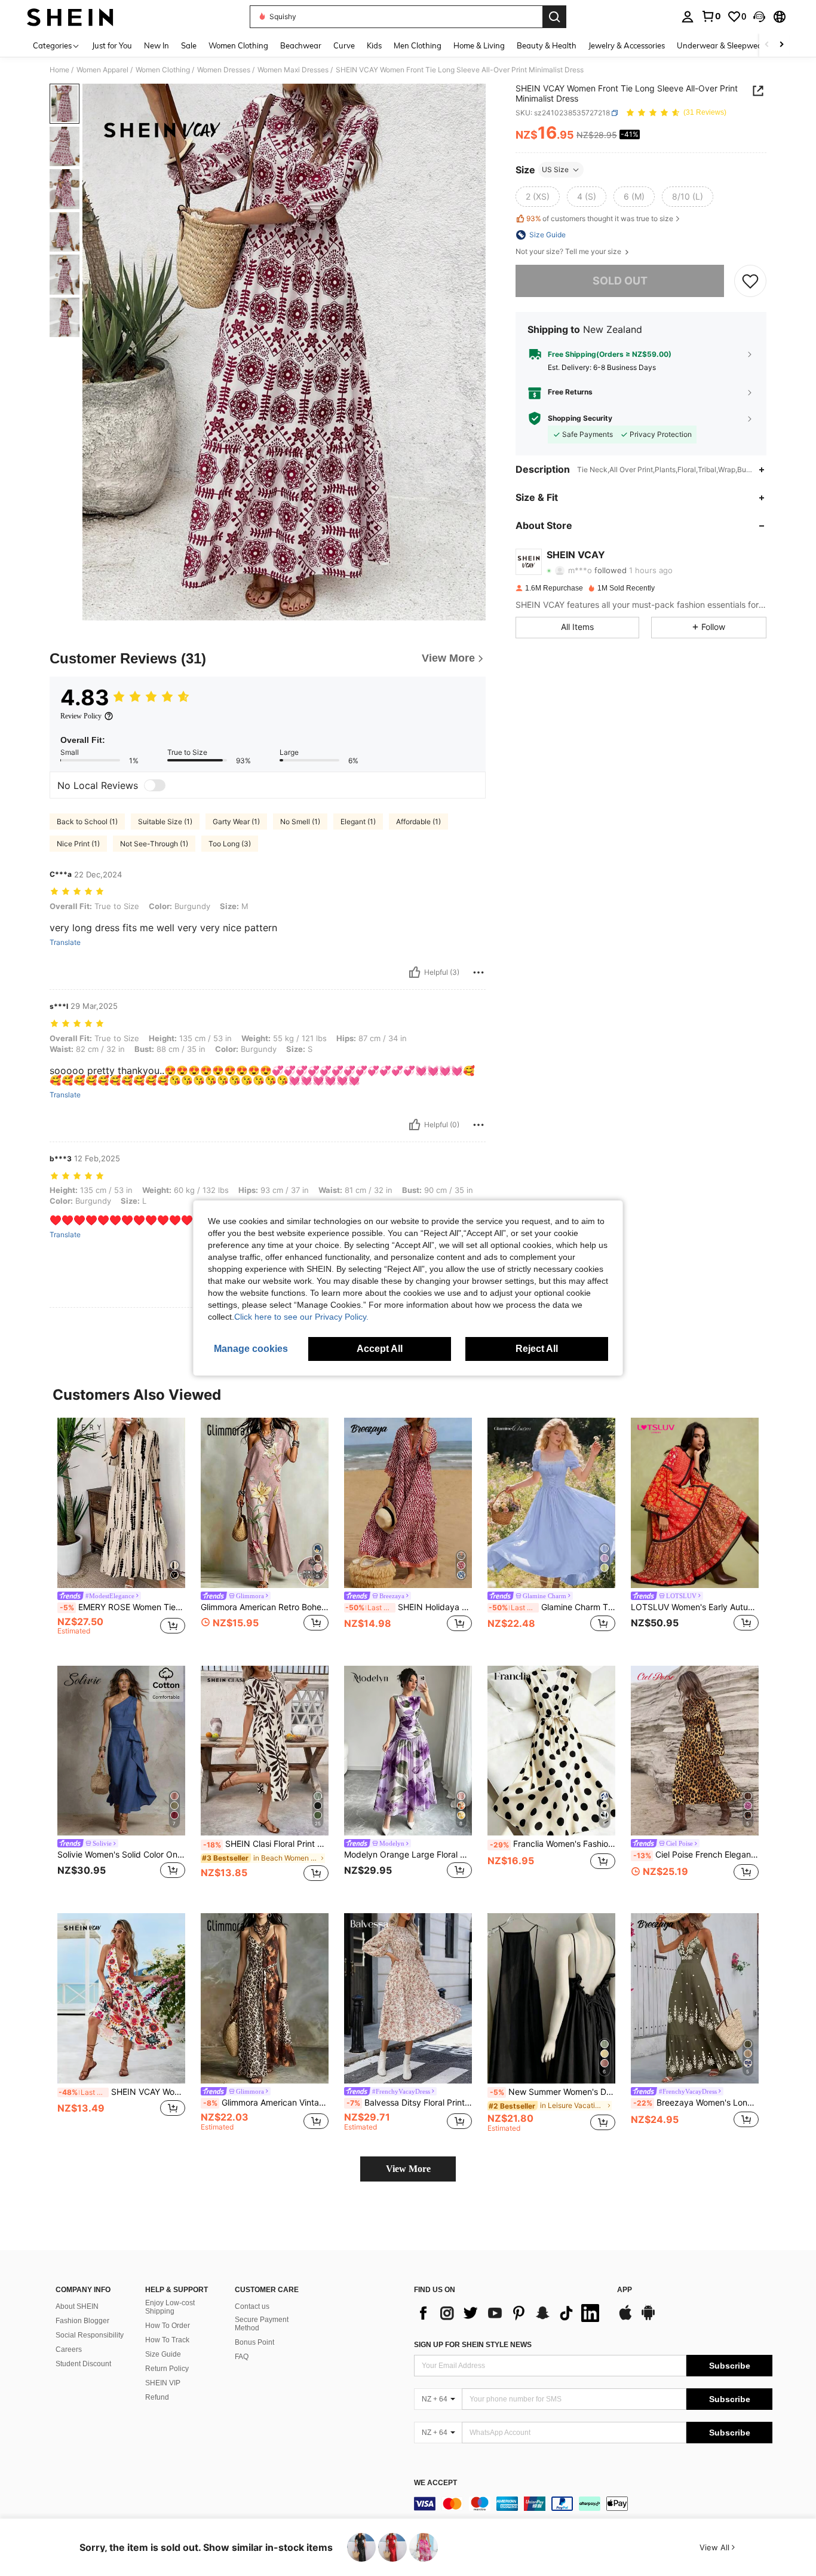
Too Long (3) (230, 844)
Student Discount (83, 2364)
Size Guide (163, 2354)
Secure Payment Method (262, 2324)
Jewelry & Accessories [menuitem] (627, 45)
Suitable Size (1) (165, 822)
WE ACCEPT (435, 2483)
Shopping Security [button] (580, 418)
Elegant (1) (358, 822)
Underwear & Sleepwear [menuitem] (721, 45)
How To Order (168, 2326)
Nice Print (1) (78, 844)
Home (59, 70)
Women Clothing (163, 70)
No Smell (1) (300, 822)
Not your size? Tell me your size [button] (569, 252)
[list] (510, 2313)
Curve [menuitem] (344, 45)
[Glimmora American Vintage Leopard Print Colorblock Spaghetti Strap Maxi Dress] (265, 1998)
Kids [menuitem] (374, 45)
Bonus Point (254, 2342)
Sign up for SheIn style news (473, 2345)
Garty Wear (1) (236, 822)
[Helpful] (415, 972)
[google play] (648, 2318)
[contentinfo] (593, 2504)
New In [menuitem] (157, 45)
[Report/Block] (478, 972)
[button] (759, 17)
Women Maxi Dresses (293, 70)
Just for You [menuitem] (112, 45)
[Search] (554, 17)
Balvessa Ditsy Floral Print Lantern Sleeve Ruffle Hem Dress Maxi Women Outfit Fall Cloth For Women (409, 2103)
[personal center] (688, 17)
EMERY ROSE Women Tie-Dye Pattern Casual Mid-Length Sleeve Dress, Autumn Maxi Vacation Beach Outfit (122, 1607)
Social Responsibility (90, 2335)
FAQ (242, 2357)
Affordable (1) (418, 822)
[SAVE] (750, 281)
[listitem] (121, 1532)
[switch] (155, 785)
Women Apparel (102, 70)
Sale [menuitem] (189, 45)
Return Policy (167, 2369)
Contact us (252, 2306)
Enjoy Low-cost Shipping (170, 2307)
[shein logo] (70, 17)
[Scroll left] (767, 45)
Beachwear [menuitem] (301, 45)
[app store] (625, 2318)
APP (625, 2290)
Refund (157, 2397)
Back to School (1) (87, 822)
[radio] (538, 197)
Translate (65, 943)
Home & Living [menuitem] (479, 45)
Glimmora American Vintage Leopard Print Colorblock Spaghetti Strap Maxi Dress (266, 2103)
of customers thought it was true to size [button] (600, 218)
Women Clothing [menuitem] (238, 45)
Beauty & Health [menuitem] (547, 45)
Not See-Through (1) (154, 844)
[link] (711, 16)
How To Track (167, 2340)
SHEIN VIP (163, 2383)
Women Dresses (224, 70)
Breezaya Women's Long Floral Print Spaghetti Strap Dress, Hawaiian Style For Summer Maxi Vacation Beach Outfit (696, 2103)
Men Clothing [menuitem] (418, 45)
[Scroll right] (781, 45)
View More (408, 2169)
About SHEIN (77, 2306)
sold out (620, 281)
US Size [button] (555, 169)
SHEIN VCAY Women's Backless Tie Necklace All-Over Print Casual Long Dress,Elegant (122, 2092)
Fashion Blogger (82, 2321)
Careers (69, 2349)
